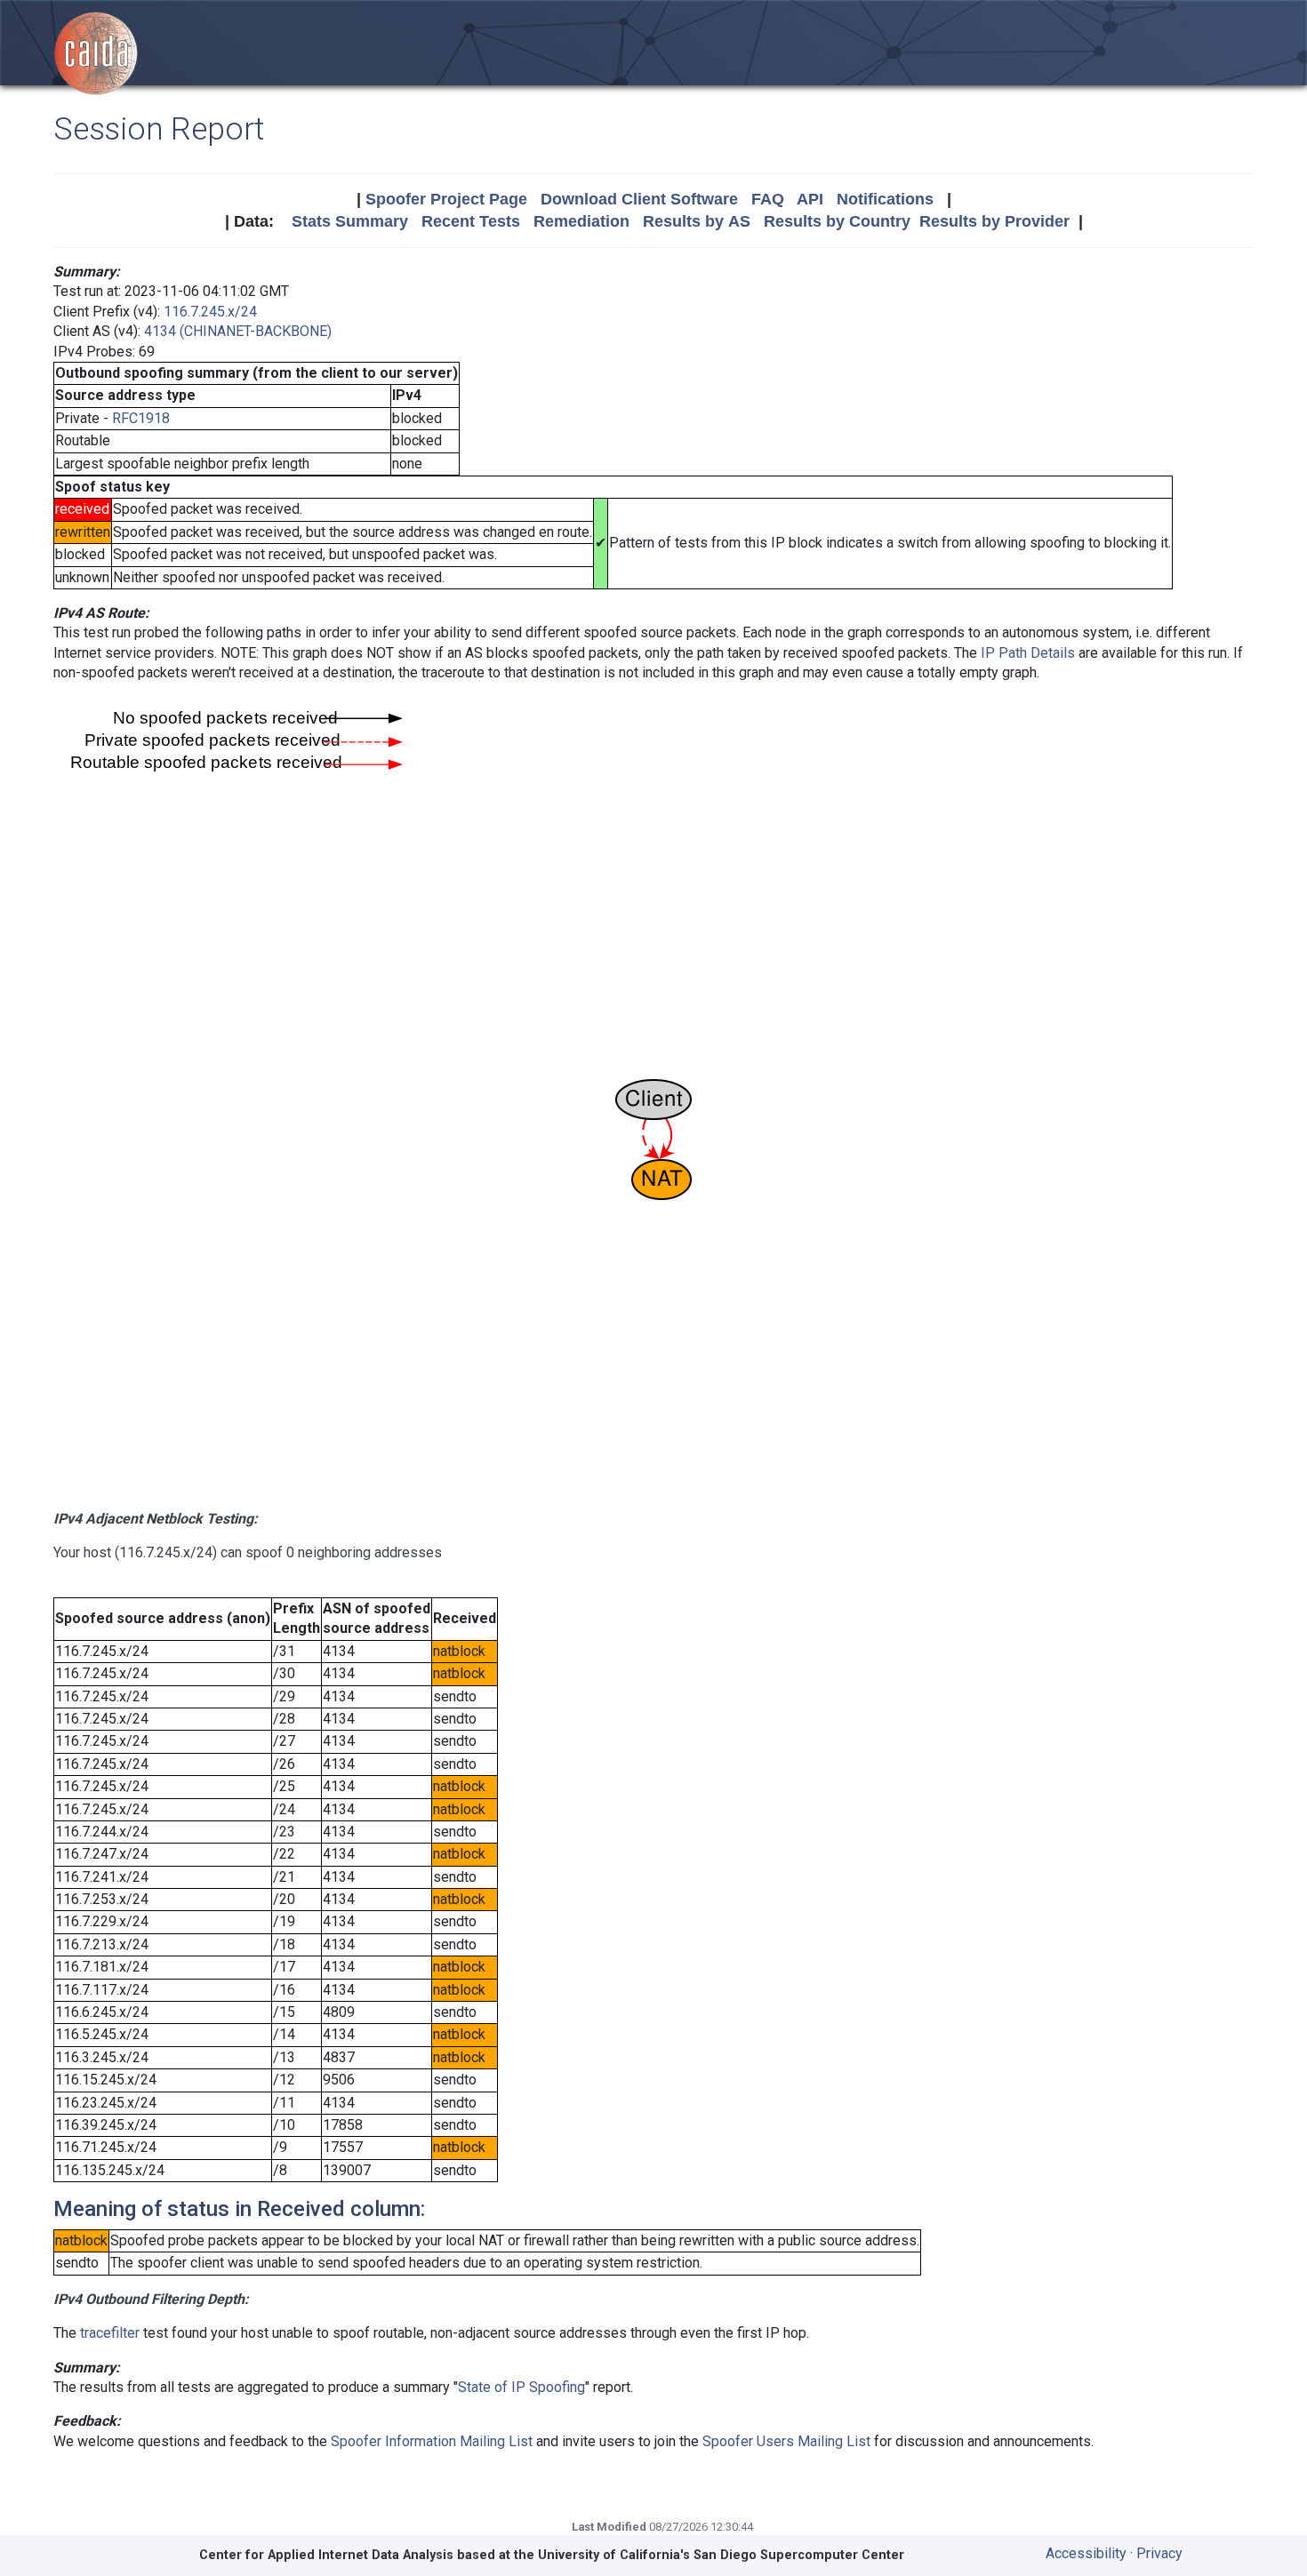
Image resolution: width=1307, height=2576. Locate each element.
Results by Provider (994, 221)
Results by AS (697, 221)
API (810, 199)
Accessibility (1086, 2553)
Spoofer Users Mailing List (786, 2441)
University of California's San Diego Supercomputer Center (721, 2555)
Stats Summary (350, 221)
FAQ (768, 199)
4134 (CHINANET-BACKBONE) (238, 331)
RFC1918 (141, 418)
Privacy (1159, 2553)
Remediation (581, 221)
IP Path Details (1028, 653)
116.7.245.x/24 (210, 312)
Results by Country (837, 221)
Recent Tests (471, 221)
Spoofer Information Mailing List (432, 2441)
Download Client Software (639, 199)
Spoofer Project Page (446, 199)
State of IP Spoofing (521, 2387)
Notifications (885, 199)
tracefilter (110, 2333)
